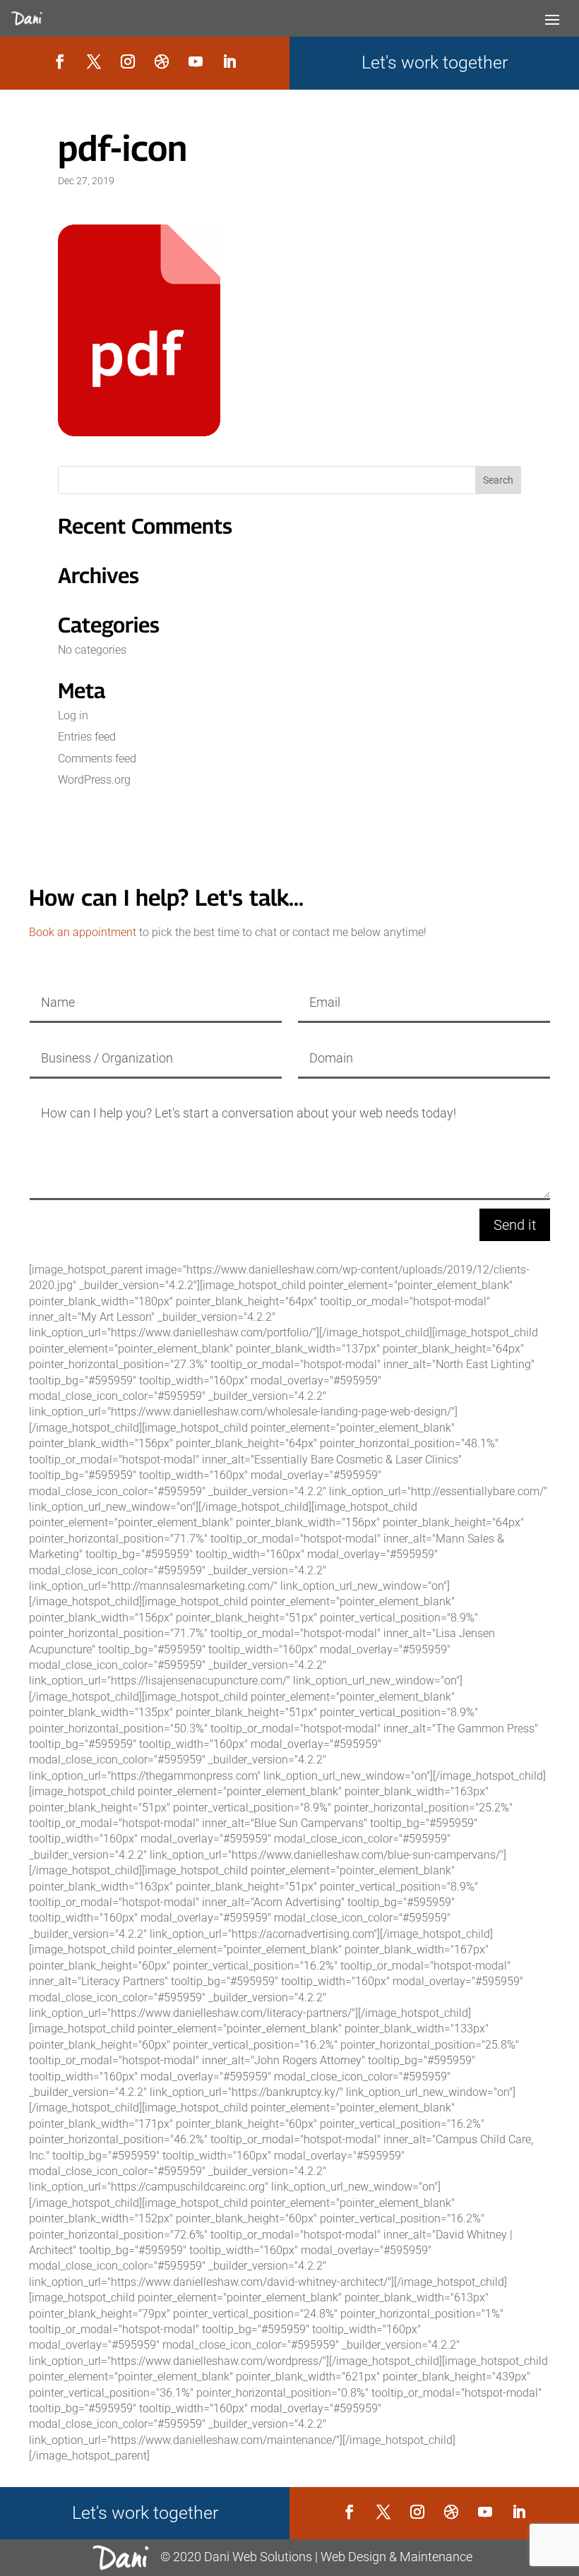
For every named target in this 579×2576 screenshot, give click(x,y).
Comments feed (97, 759)
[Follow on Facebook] (60, 61)
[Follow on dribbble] (162, 61)
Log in (73, 715)
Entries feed (87, 737)
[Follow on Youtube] (196, 61)
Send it (515, 1225)
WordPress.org (94, 780)
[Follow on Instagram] (128, 61)
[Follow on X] (94, 61)
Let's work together (435, 62)
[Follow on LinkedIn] (229, 61)
